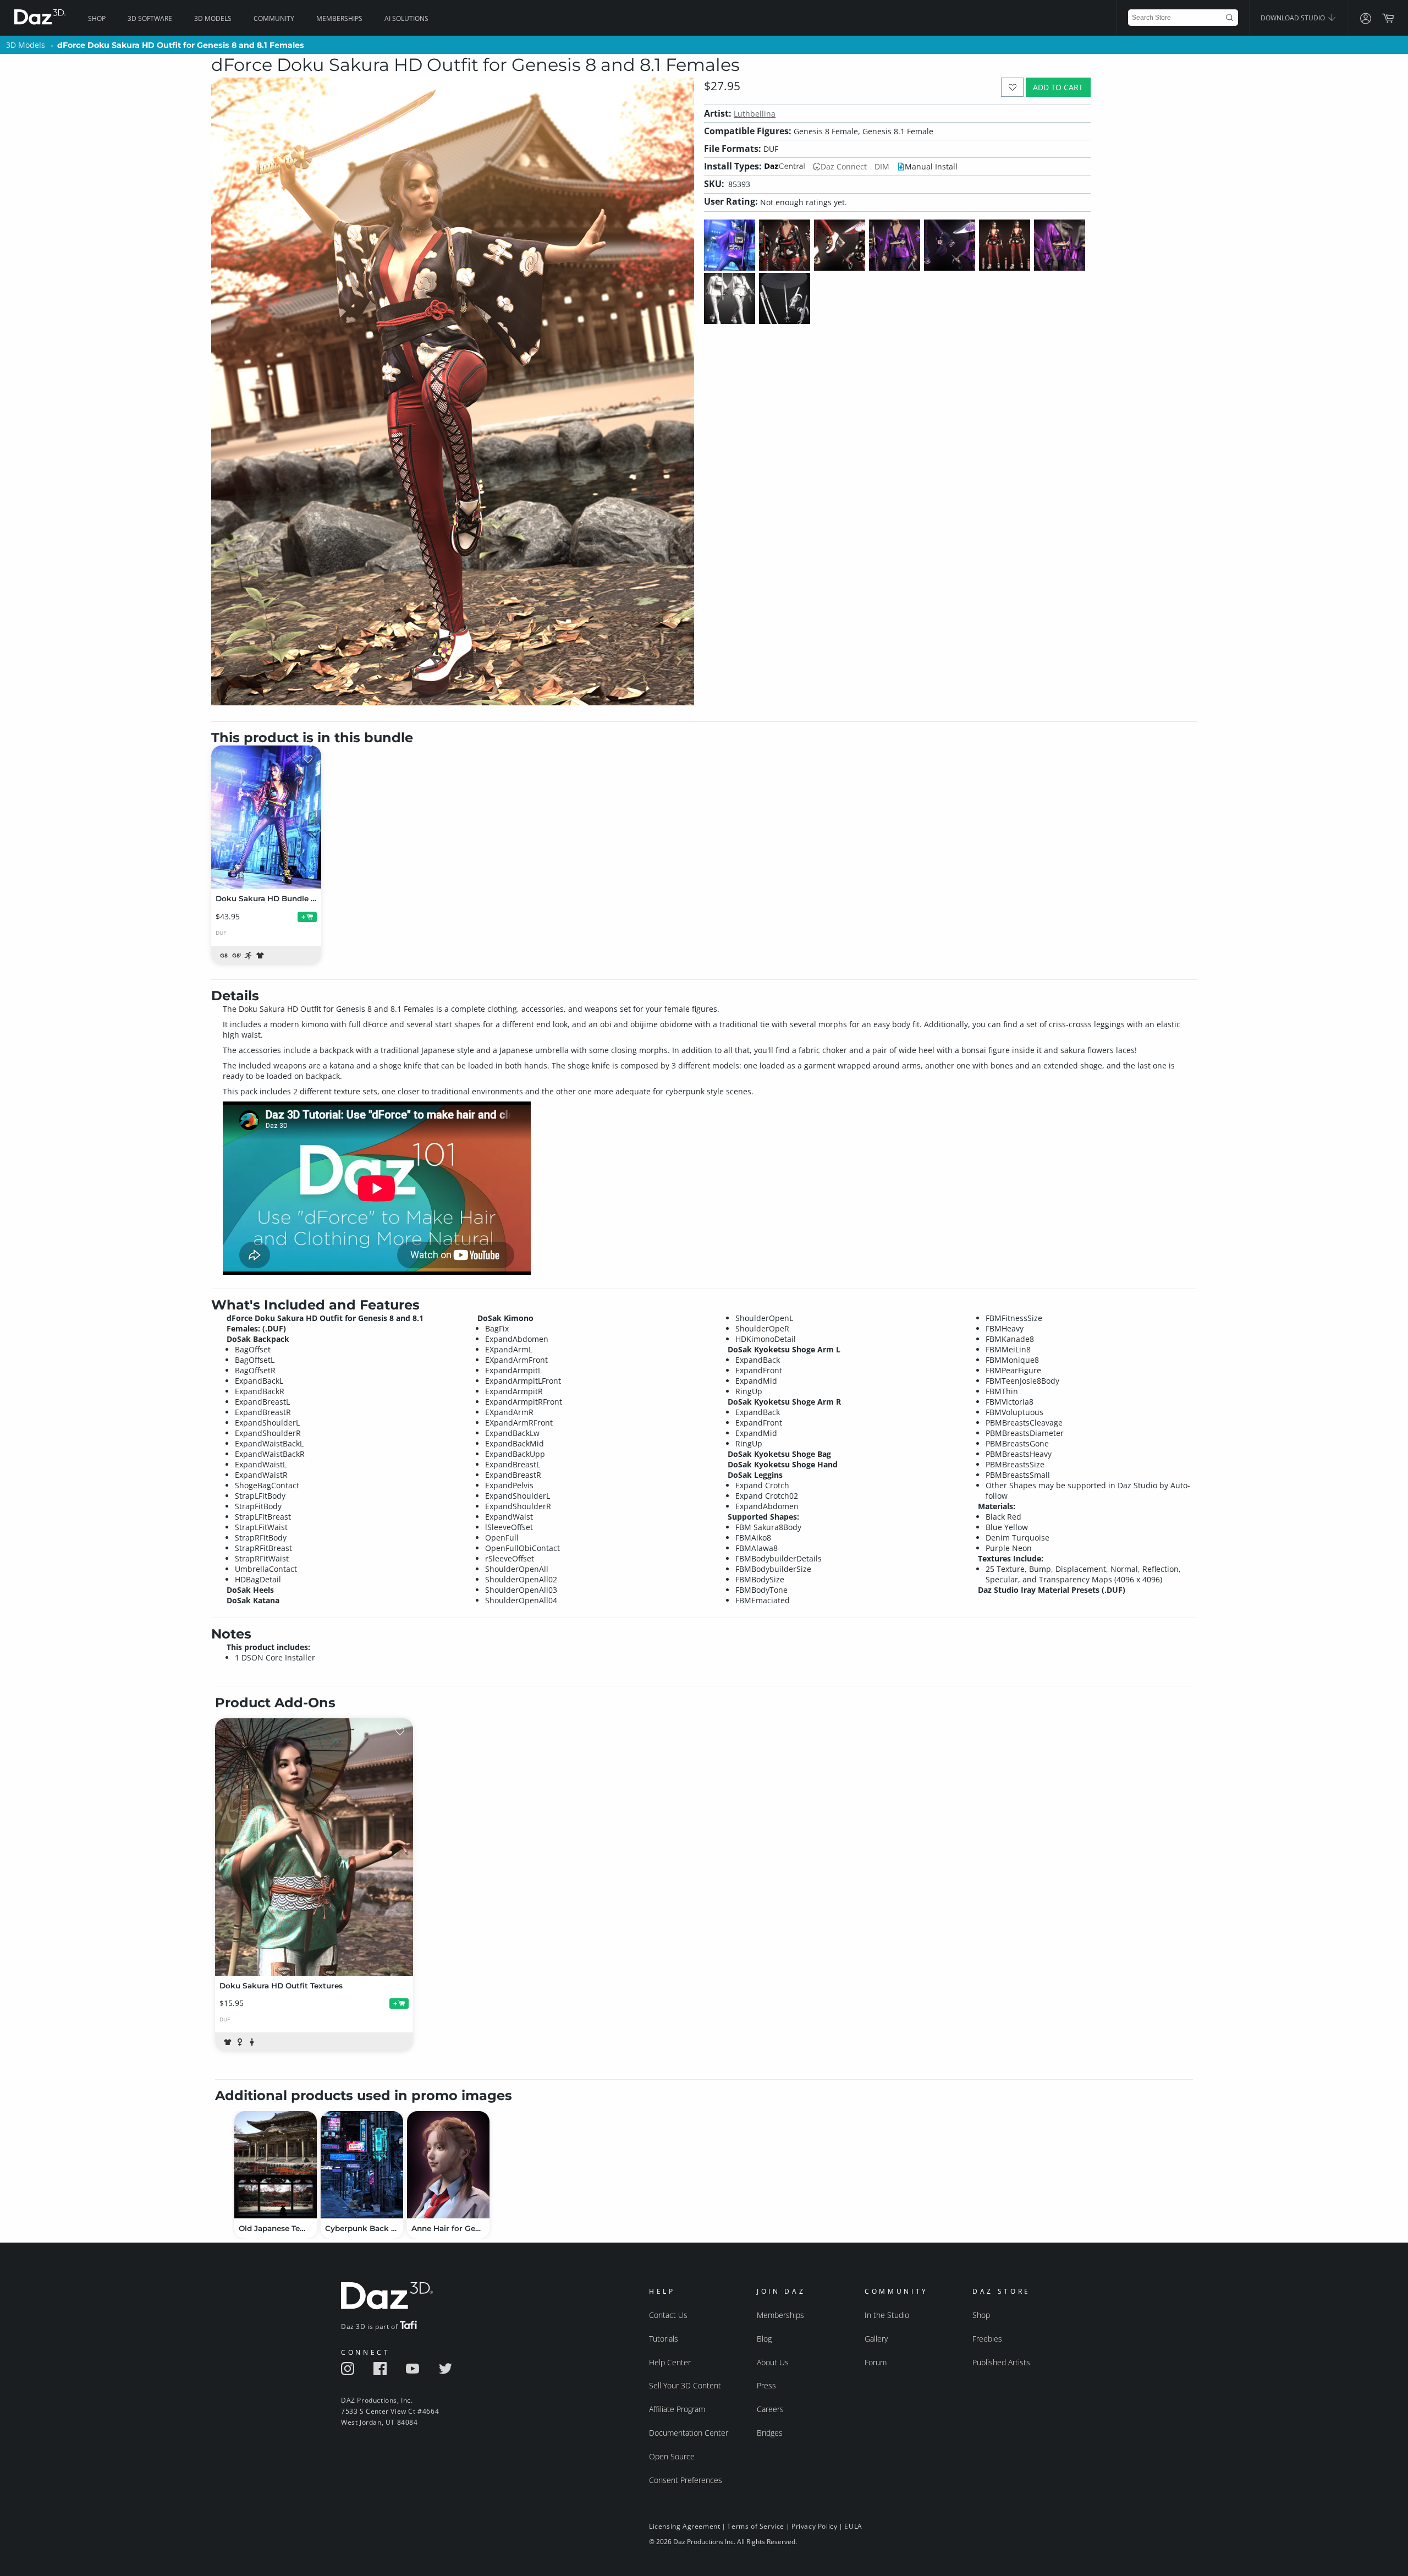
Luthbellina (755, 114)
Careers (770, 2409)
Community (274, 18)
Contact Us (668, 2315)
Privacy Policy (814, 2526)
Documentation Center (689, 2433)
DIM (882, 166)
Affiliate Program (677, 2409)
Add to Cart (1058, 87)
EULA (853, 2526)
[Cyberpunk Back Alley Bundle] (362, 2165)
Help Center (670, 2362)
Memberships (339, 18)
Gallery (876, 2339)
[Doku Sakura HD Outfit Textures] (314, 1847)
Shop (97, 18)
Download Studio (1294, 18)
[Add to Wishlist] (1012, 87)
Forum (876, 2362)
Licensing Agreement (684, 2526)
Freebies (987, 2339)
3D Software (150, 18)
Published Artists (1001, 2362)
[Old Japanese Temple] (276, 2165)
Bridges (770, 2433)
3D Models (213, 18)
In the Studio (887, 2315)
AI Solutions (406, 18)
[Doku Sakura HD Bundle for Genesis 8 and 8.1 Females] (266, 817)
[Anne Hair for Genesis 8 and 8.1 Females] (448, 2165)
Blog (764, 2339)
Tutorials (664, 2339)
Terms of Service (756, 2526)
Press (766, 2385)
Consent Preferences (686, 2480)
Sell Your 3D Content (685, 2385)
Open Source (672, 2456)
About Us (773, 2362)
